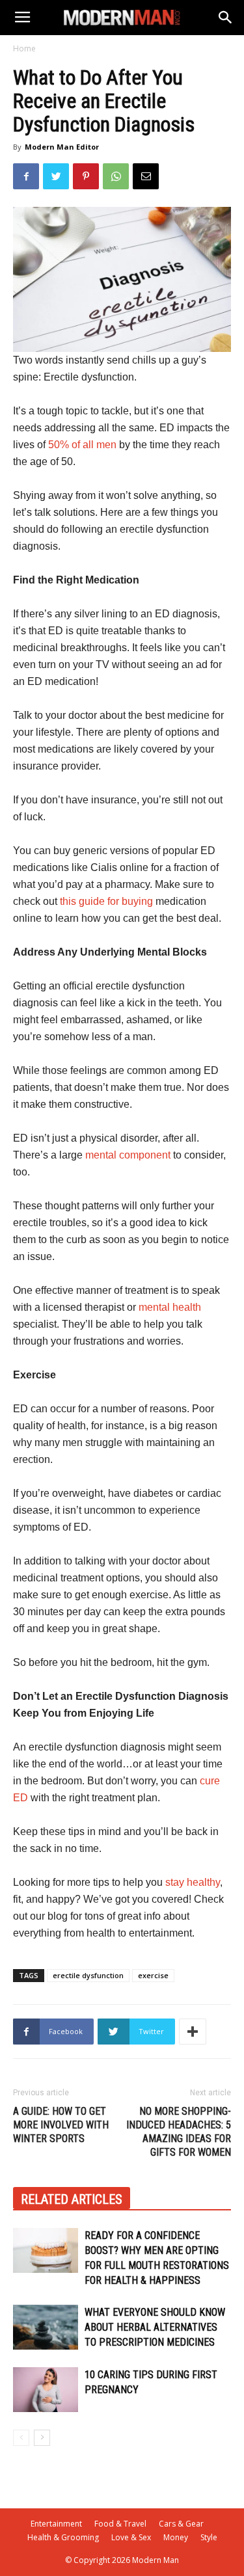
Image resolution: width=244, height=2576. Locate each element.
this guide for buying (106, 901)
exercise (153, 1975)
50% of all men (82, 445)
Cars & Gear (181, 2524)
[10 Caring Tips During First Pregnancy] (46, 2390)
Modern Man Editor (62, 147)
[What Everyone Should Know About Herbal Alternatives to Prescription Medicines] (46, 2327)
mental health (170, 1307)
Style (209, 2537)
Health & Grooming (63, 2537)
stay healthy (193, 1882)
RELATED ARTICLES (72, 2199)
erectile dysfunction (88, 1975)
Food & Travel (120, 2524)
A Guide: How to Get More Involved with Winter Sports (61, 2125)
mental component (128, 1155)
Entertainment (56, 2524)
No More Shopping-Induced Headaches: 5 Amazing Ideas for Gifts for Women (179, 2132)
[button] (226, 18)
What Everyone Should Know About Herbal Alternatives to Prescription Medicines (155, 2327)
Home (24, 48)
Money (176, 2537)
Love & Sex (131, 2537)
